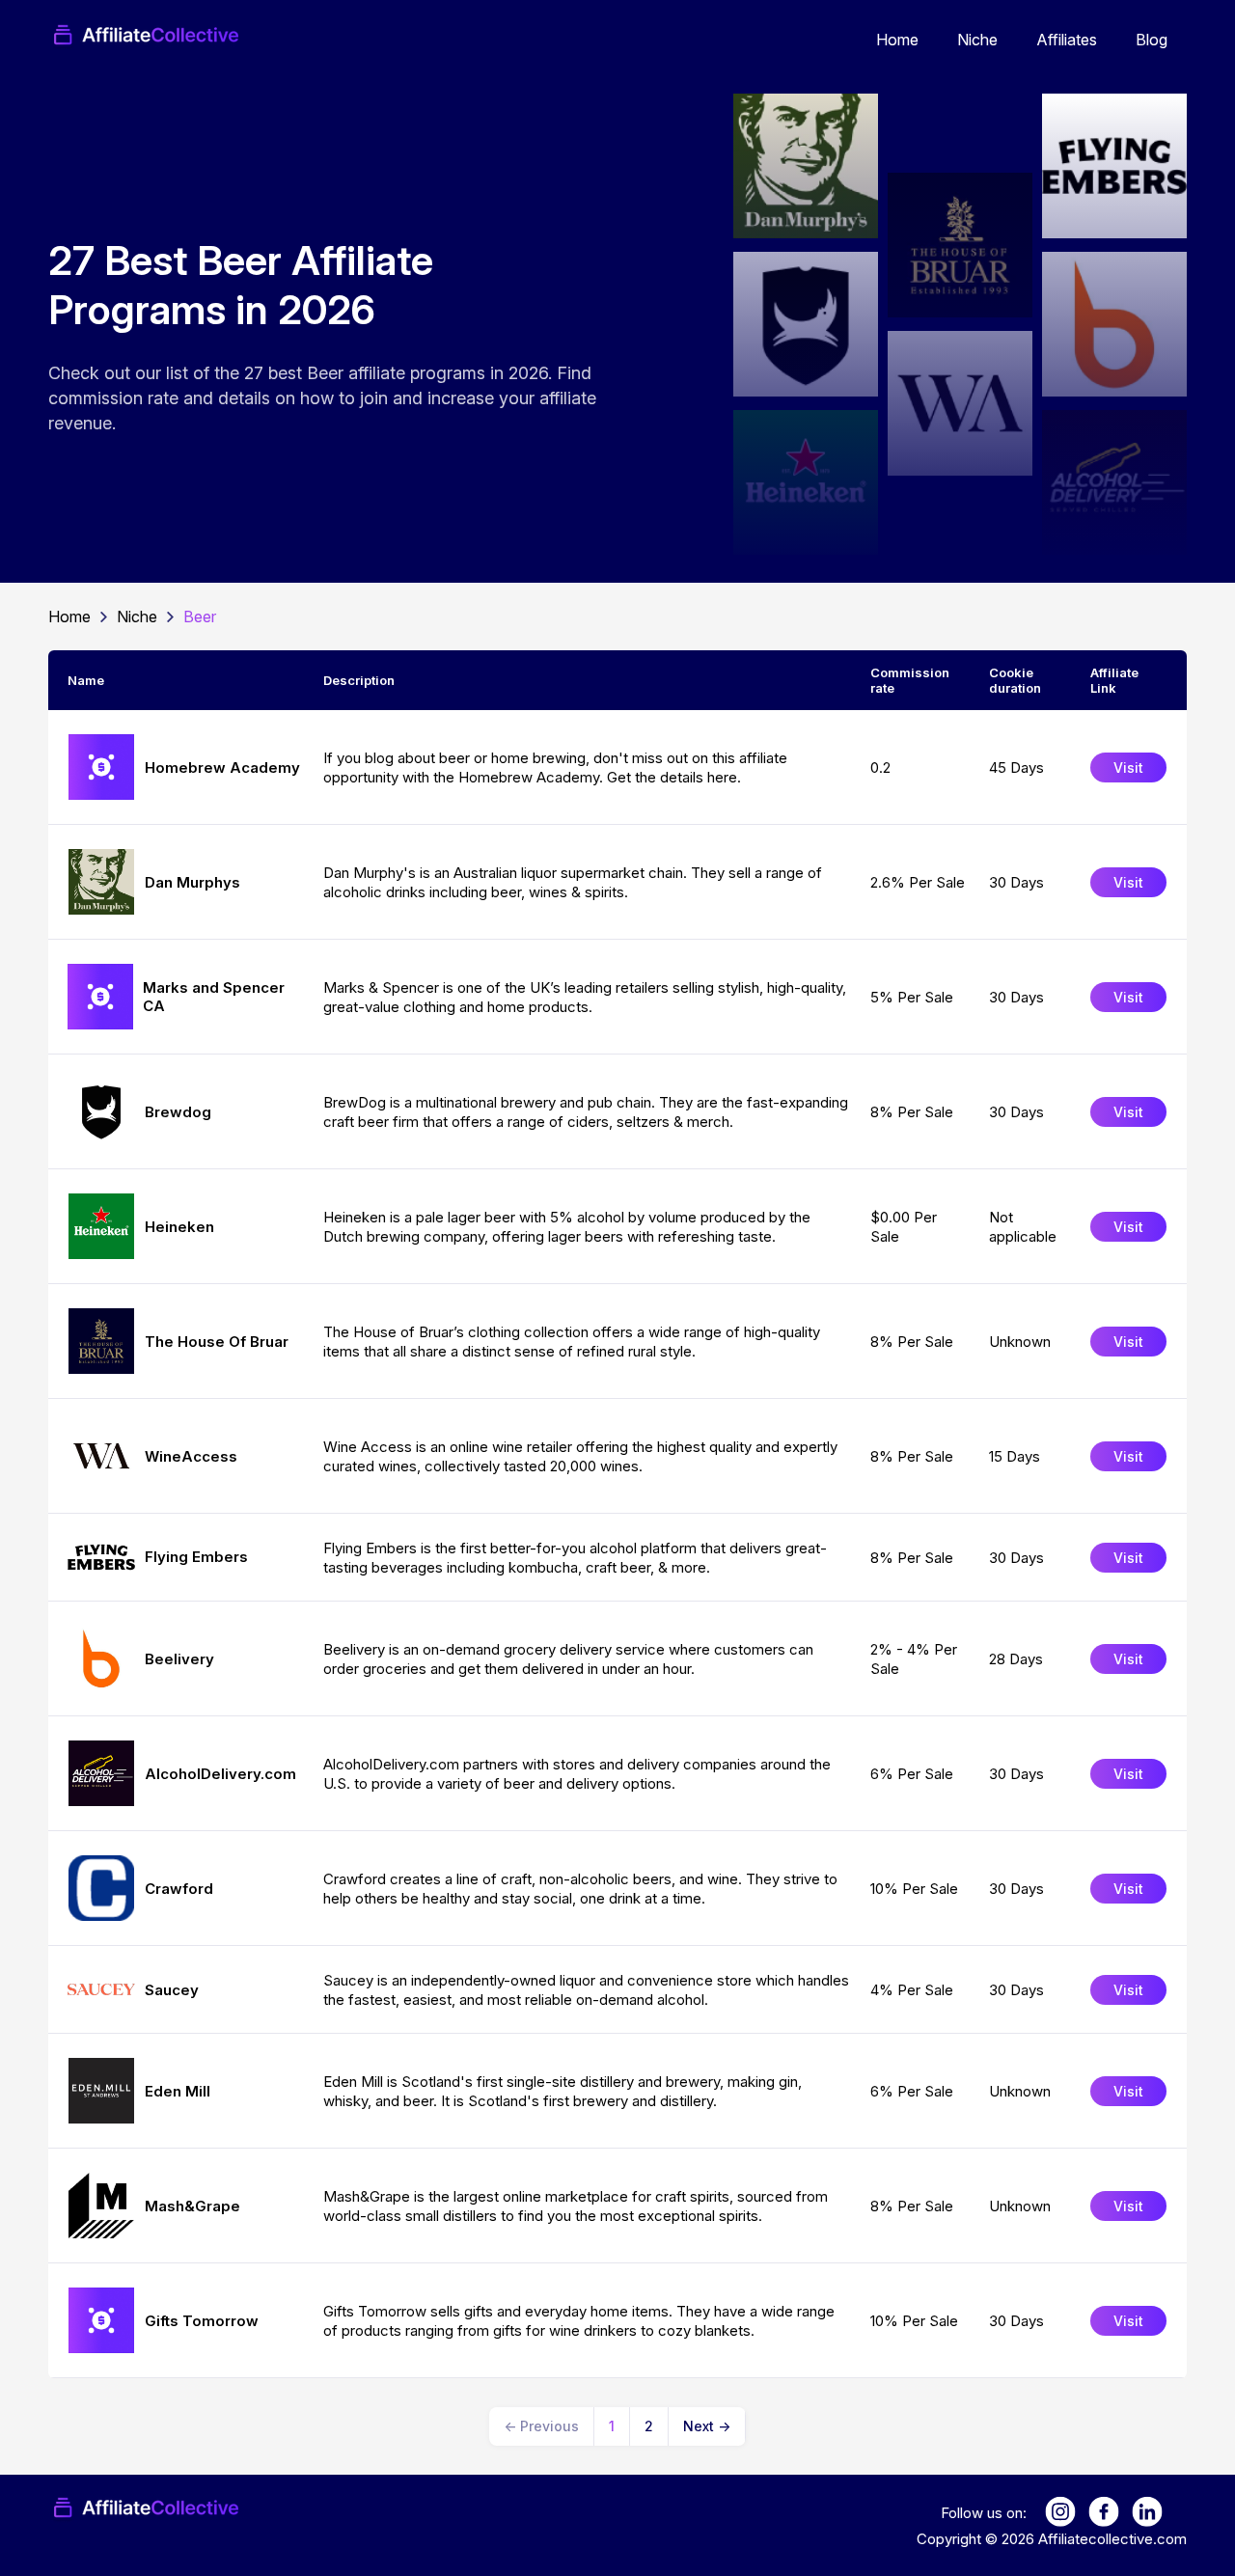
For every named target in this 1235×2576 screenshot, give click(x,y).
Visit (1128, 767)
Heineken (179, 1227)
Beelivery (179, 1659)
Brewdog (178, 1112)
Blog (1152, 40)
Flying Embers (196, 1557)
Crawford (179, 1889)
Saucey (172, 1990)
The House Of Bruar (217, 1342)
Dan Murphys (192, 882)
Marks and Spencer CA (214, 997)
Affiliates (1067, 40)
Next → (707, 2426)
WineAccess (191, 1456)
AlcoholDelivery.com (220, 1774)
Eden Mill (178, 2091)
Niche (977, 40)
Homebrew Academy (222, 767)
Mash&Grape (192, 2206)
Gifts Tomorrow (202, 2321)
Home (897, 40)
